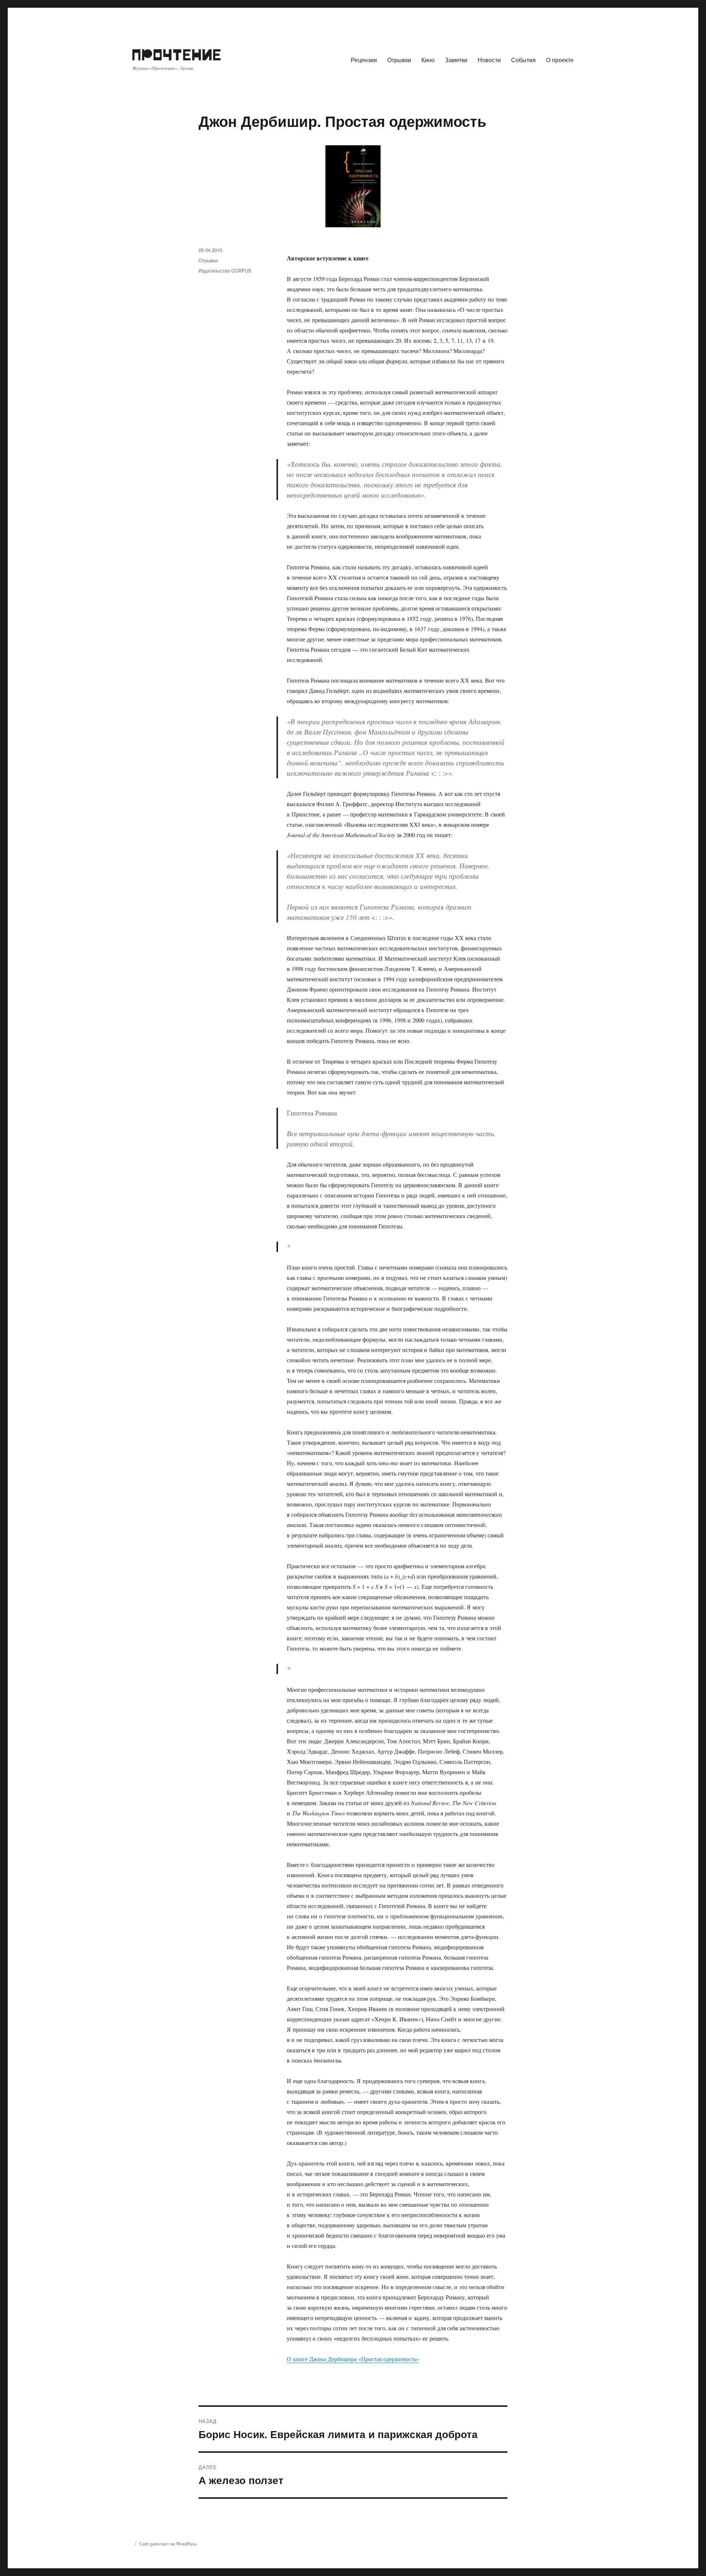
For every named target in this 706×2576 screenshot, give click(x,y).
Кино (428, 60)
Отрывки (399, 60)
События (523, 60)
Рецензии (364, 60)
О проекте (560, 60)
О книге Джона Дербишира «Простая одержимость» (353, 2359)
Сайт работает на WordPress (168, 2544)
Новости (489, 60)
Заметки (456, 60)
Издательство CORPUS (225, 271)
